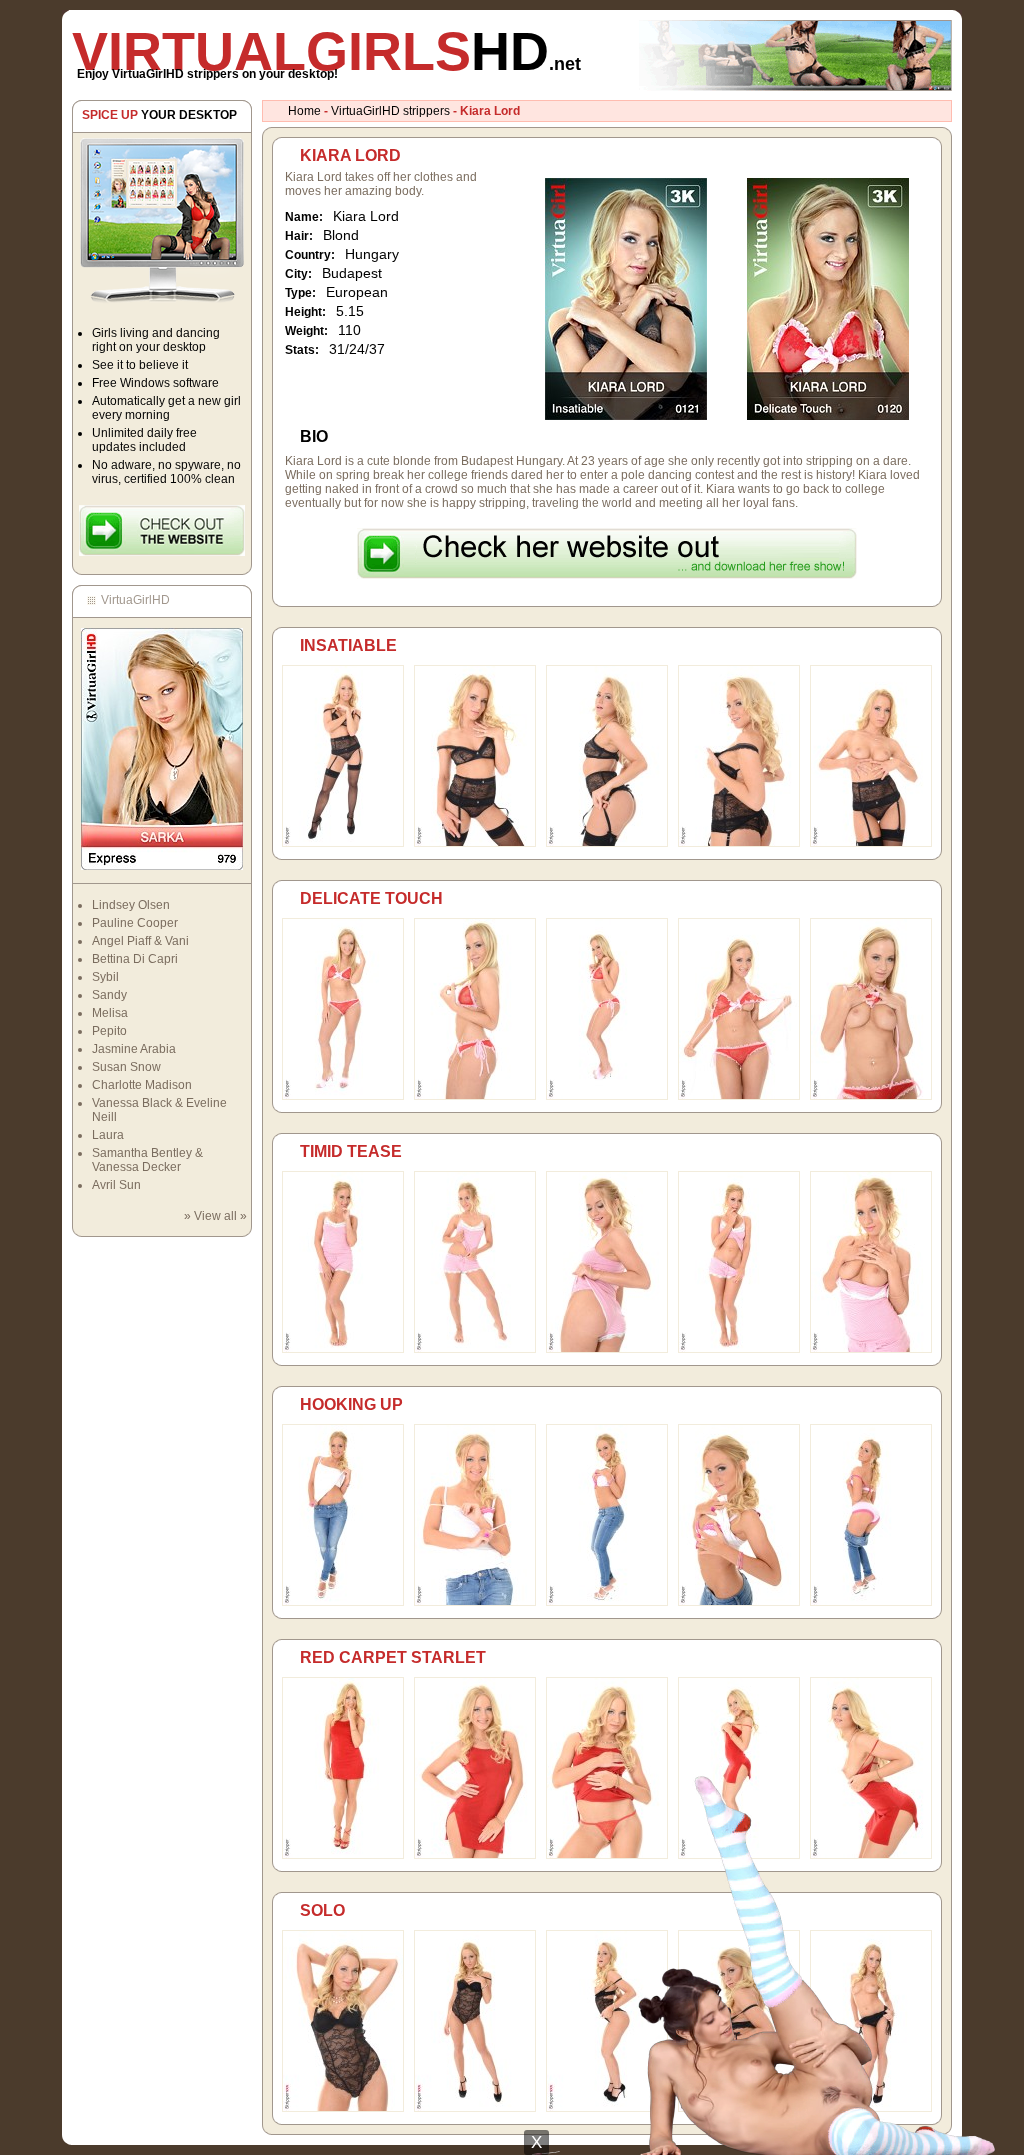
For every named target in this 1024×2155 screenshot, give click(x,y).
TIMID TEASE (351, 1151)
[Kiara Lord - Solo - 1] (343, 2108)
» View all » (215, 1216)
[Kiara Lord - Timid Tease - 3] (607, 1349)
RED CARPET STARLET (393, 1657)
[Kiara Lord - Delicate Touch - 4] (739, 1096)
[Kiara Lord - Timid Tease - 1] (343, 1349)
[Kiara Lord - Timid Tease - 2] (475, 1349)
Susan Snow (126, 1067)
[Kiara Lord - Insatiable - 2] (475, 843)
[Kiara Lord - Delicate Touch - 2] (475, 1096)
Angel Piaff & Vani (140, 941)
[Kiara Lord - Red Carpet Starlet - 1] (343, 1855)
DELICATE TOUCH (371, 898)
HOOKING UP (351, 1404)
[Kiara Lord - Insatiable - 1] (343, 843)
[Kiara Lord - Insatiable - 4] (739, 843)
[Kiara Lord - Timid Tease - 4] (739, 1349)
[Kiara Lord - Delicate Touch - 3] (607, 1096)
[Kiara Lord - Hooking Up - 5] (871, 1602)
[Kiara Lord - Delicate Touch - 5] (871, 1096)
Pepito (109, 1031)
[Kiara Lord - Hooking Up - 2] (475, 1602)
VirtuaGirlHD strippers (390, 111)
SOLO (322, 1910)
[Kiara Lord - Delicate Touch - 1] (343, 1096)
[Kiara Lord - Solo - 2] (475, 2108)
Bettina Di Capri (135, 959)
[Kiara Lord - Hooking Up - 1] (343, 1602)
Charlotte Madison (142, 1085)
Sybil (105, 977)
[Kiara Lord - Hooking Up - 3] (607, 1602)
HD (326, 51)
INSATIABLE (348, 645)
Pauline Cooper (135, 923)
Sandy (109, 995)
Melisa (110, 1013)
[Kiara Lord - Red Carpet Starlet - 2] (475, 1855)
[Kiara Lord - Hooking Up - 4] (739, 1602)
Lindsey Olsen (131, 905)
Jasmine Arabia (134, 1049)
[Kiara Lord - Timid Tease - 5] (871, 1349)
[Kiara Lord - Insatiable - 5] (871, 843)
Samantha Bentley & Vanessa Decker (147, 1160)
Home (304, 111)
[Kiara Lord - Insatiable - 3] (607, 843)
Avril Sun (116, 1185)
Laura (108, 1135)
